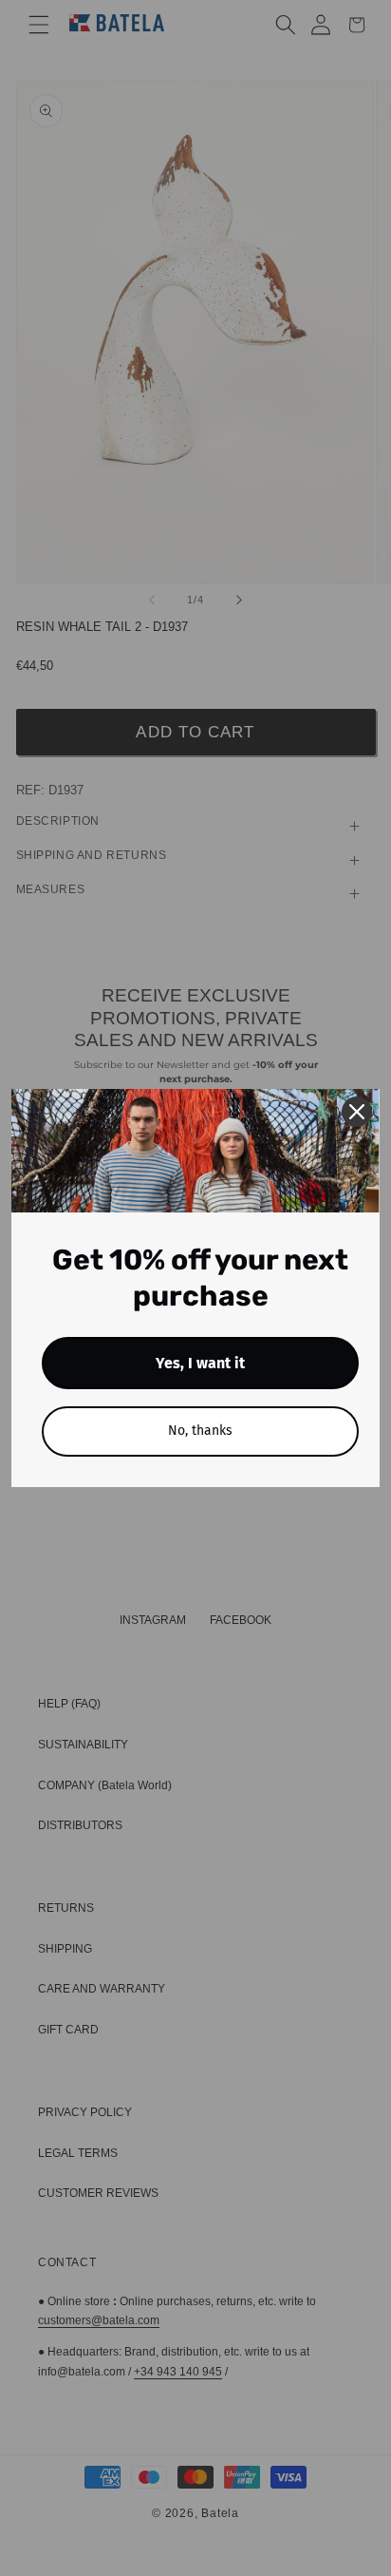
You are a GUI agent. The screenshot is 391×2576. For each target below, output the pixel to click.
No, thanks (200, 1431)
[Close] (357, 1112)
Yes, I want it (200, 1363)
